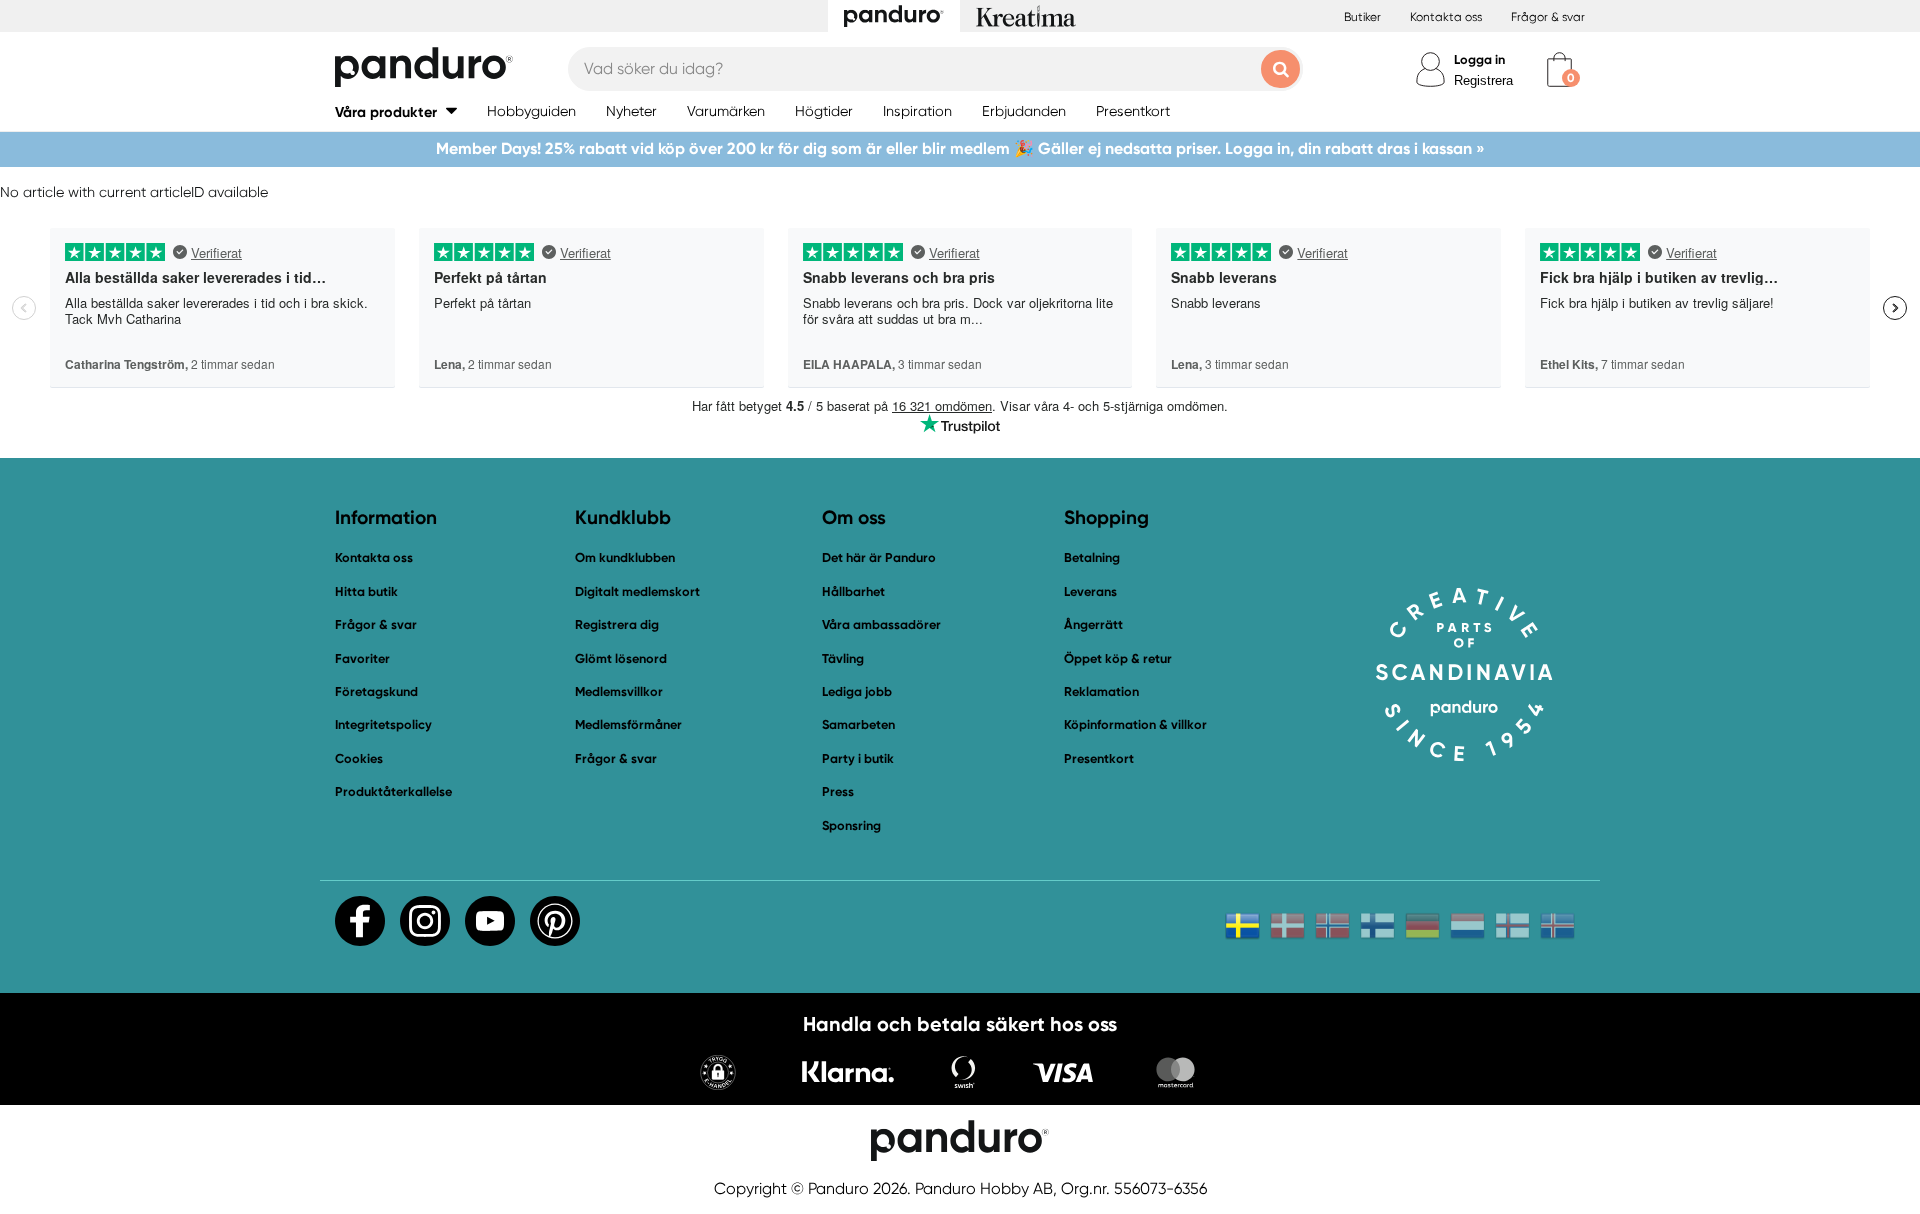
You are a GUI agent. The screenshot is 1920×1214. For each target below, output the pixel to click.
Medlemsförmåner (628, 724)
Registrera (1483, 80)
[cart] (1559, 69)
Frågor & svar (1548, 17)
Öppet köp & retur (1118, 658)
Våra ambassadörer (881, 624)
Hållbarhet (853, 591)
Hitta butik (366, 591)
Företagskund (376, 691)
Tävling (843, 658)
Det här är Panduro (879, 557)
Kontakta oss (1446, 17)
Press (838, 791)
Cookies (359, 759)
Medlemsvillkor (619, 691)
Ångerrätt (1093, 624)
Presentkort (1099, 758)
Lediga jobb (857, 691)
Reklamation (1101, 691)
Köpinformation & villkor (1135, 724)
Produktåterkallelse (393, 791)
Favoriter (362, 658)
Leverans (1090, 591)
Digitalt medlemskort (637, 591)
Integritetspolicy (383, 724)
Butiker (1362, 17)
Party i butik (858, 758)
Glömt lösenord (621, 658)
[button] (396, 111)
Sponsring (851, 825)
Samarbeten (858, 724)
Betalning (1092, 557)
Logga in (1479, 59)
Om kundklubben (625, 557)
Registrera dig (617, 624)
